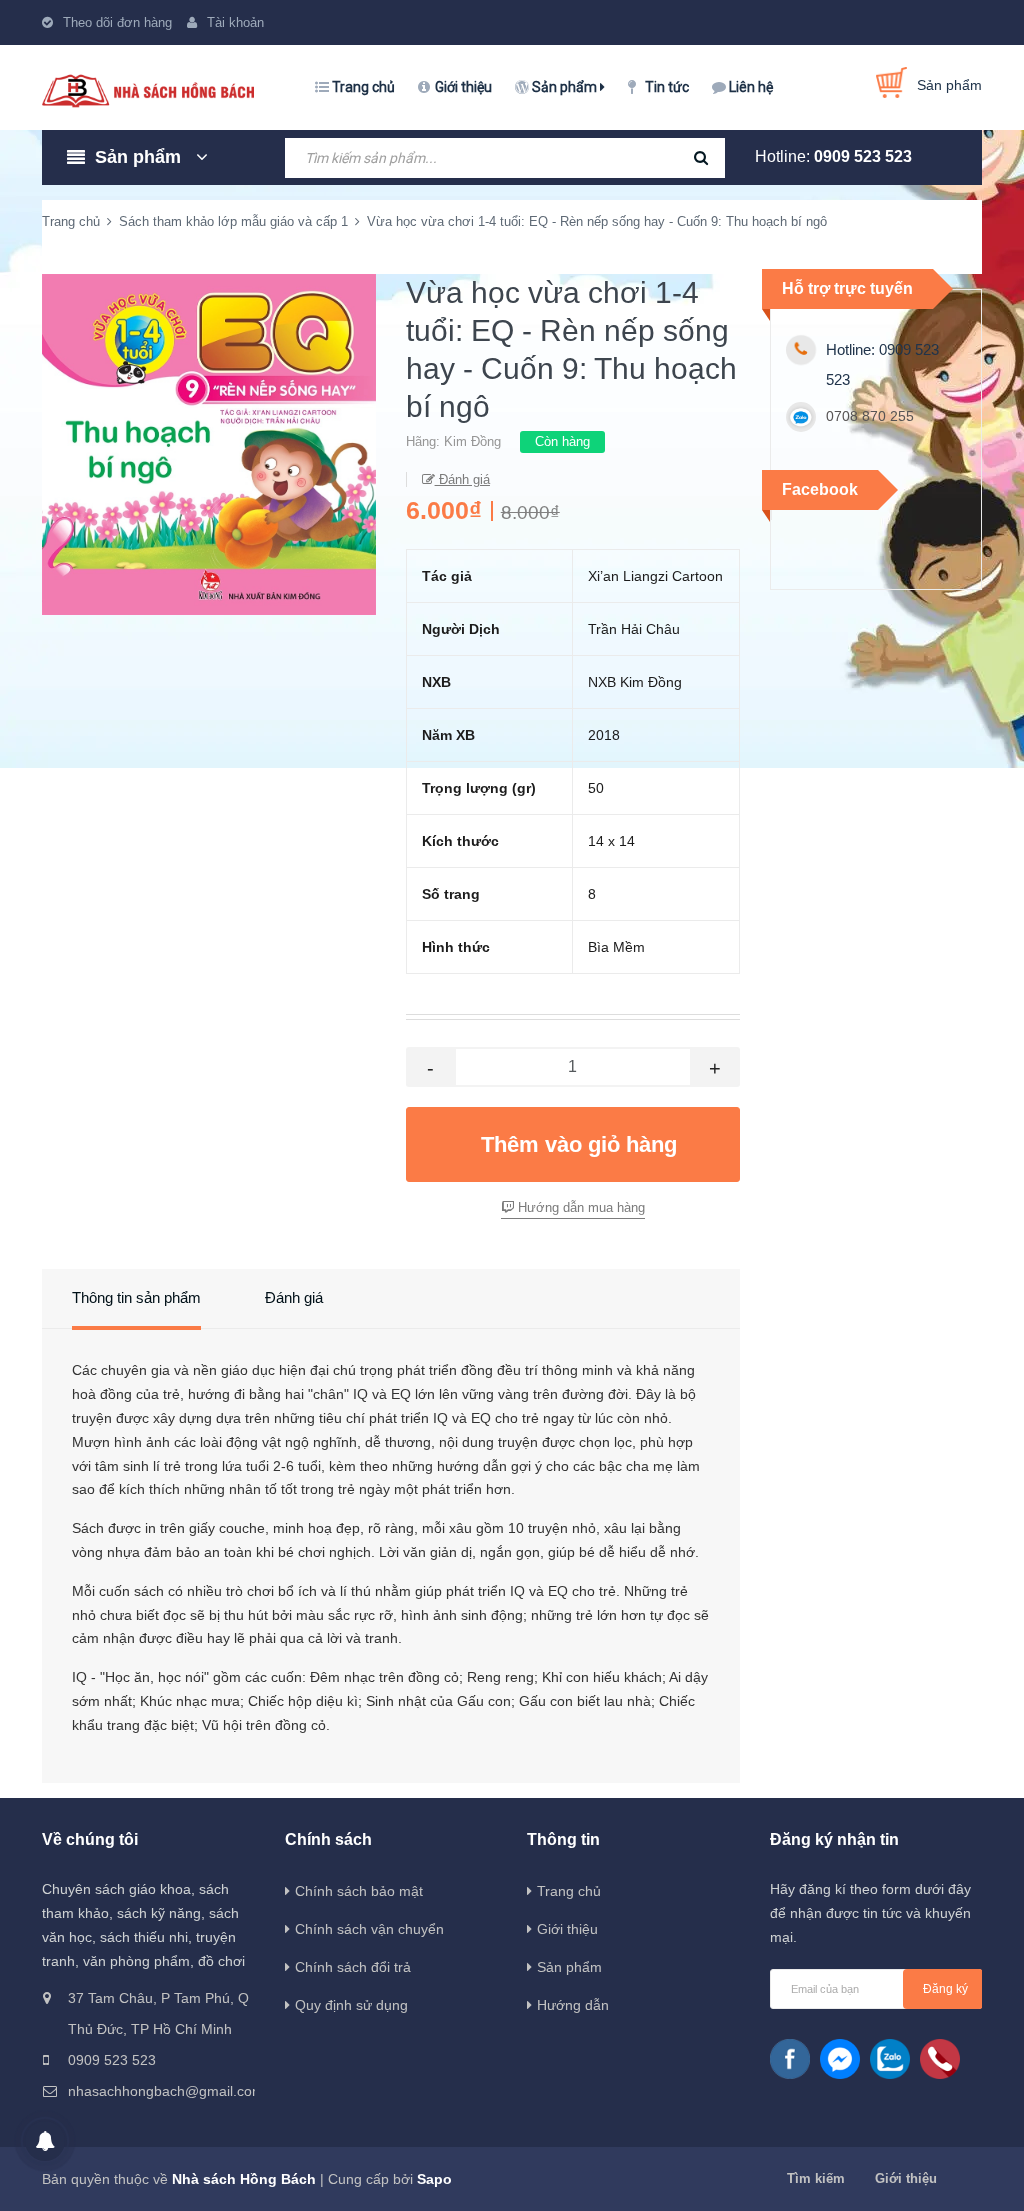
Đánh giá (462, 479)
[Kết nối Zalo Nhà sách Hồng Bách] (890, 2059)
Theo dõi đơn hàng (117, 22)
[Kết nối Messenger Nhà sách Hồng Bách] (840, 2059)
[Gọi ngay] (940, 2059)
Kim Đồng (472, 441)
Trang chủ (363, 87)
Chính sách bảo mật (359, 1891)
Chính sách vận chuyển (369, 1929)
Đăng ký (945, 1989)
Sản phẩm (566, 87)
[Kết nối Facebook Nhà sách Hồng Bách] (790, 2059)
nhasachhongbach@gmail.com (161, 2091)
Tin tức (667, 87)
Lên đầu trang (945, 2174)
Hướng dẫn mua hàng (579, 1207)
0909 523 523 (863, 156)
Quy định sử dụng (351, 2005)
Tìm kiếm (816, 2178)
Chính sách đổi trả (353, 1967)
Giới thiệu (463, 87)
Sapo (434, 2179)
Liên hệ (751, 87)
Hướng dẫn (573, 2005)
